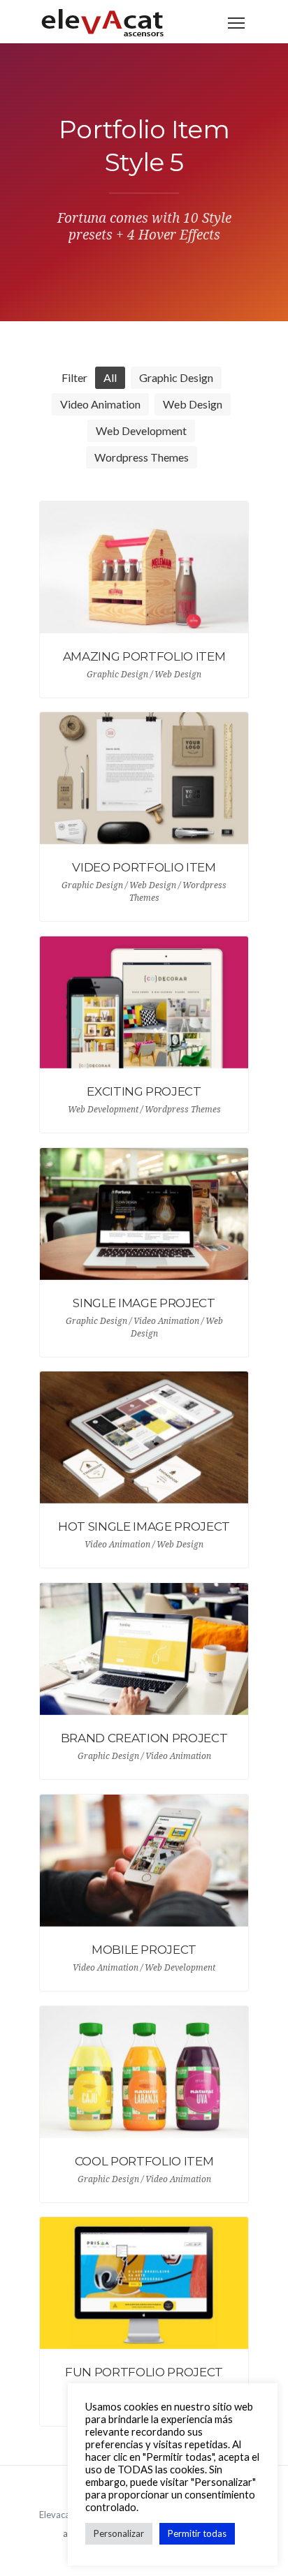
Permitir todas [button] (197, 2533)
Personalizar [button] (119, 2533)
